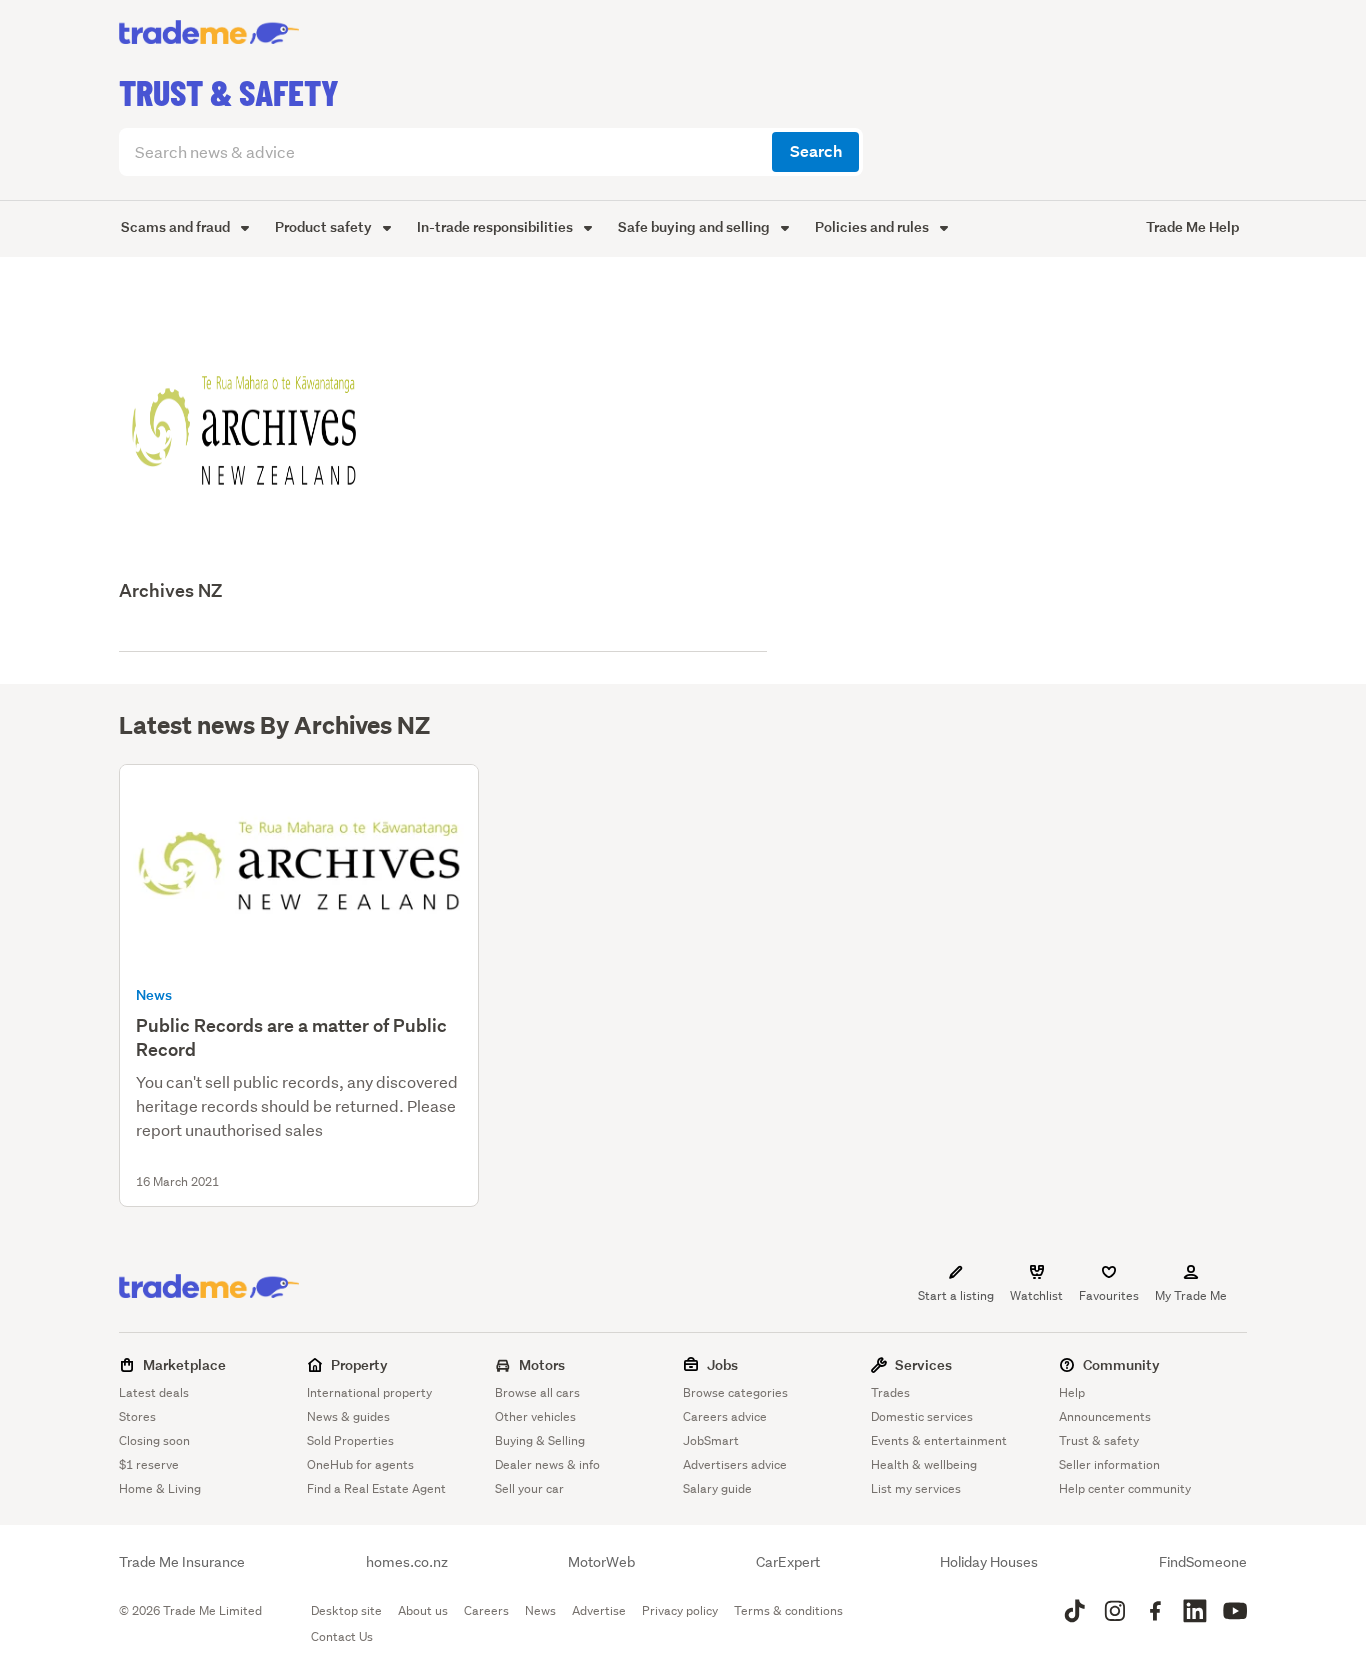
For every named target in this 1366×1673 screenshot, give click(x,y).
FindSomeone (1203, 1562)
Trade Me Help (1192, 226)
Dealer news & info (547, 1464)
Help (1072, 1392)
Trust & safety (1099, 1440)
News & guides (348, 1416)
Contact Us (342, 1636)
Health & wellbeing (924, 1464)
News (540, 1610)
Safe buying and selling (695, 226)
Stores (137, 1416)
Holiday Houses (989, 1562)
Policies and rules (873, 226)
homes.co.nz (407, 1562)
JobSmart (711, 1440)
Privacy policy (680, 1610)
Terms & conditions (788, 1610)
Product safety (325, 226)
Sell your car (529, 1488)
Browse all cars (537, 1392)
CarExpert (788, 1562)
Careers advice (725, 1416)
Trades (890, 1392)
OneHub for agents (360, 1464)
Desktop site (346, 1610)
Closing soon (154, 1440)
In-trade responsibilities (496, 226)
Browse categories (735, 1392)
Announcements (1105, 1416)
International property (369, 1392)
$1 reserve (149, 1464)
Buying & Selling (540, 1440)
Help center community (1125, 1488)
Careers (486, 1610)
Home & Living (160, 1488)
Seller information (1109, 1464)
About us (423, 1610)
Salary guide (717, 1488)
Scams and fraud (177, 226)
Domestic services (922, 1416)
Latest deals (154, 1392)
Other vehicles (535, 1416)
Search (816, 151)
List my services (916, 1488)
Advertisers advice (735, 1464)
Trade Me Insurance (182, 1562)
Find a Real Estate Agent (376, 1488)
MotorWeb (601, 1562)
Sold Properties (350, 1440)
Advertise (599, 1610)
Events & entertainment (939, 1440)
